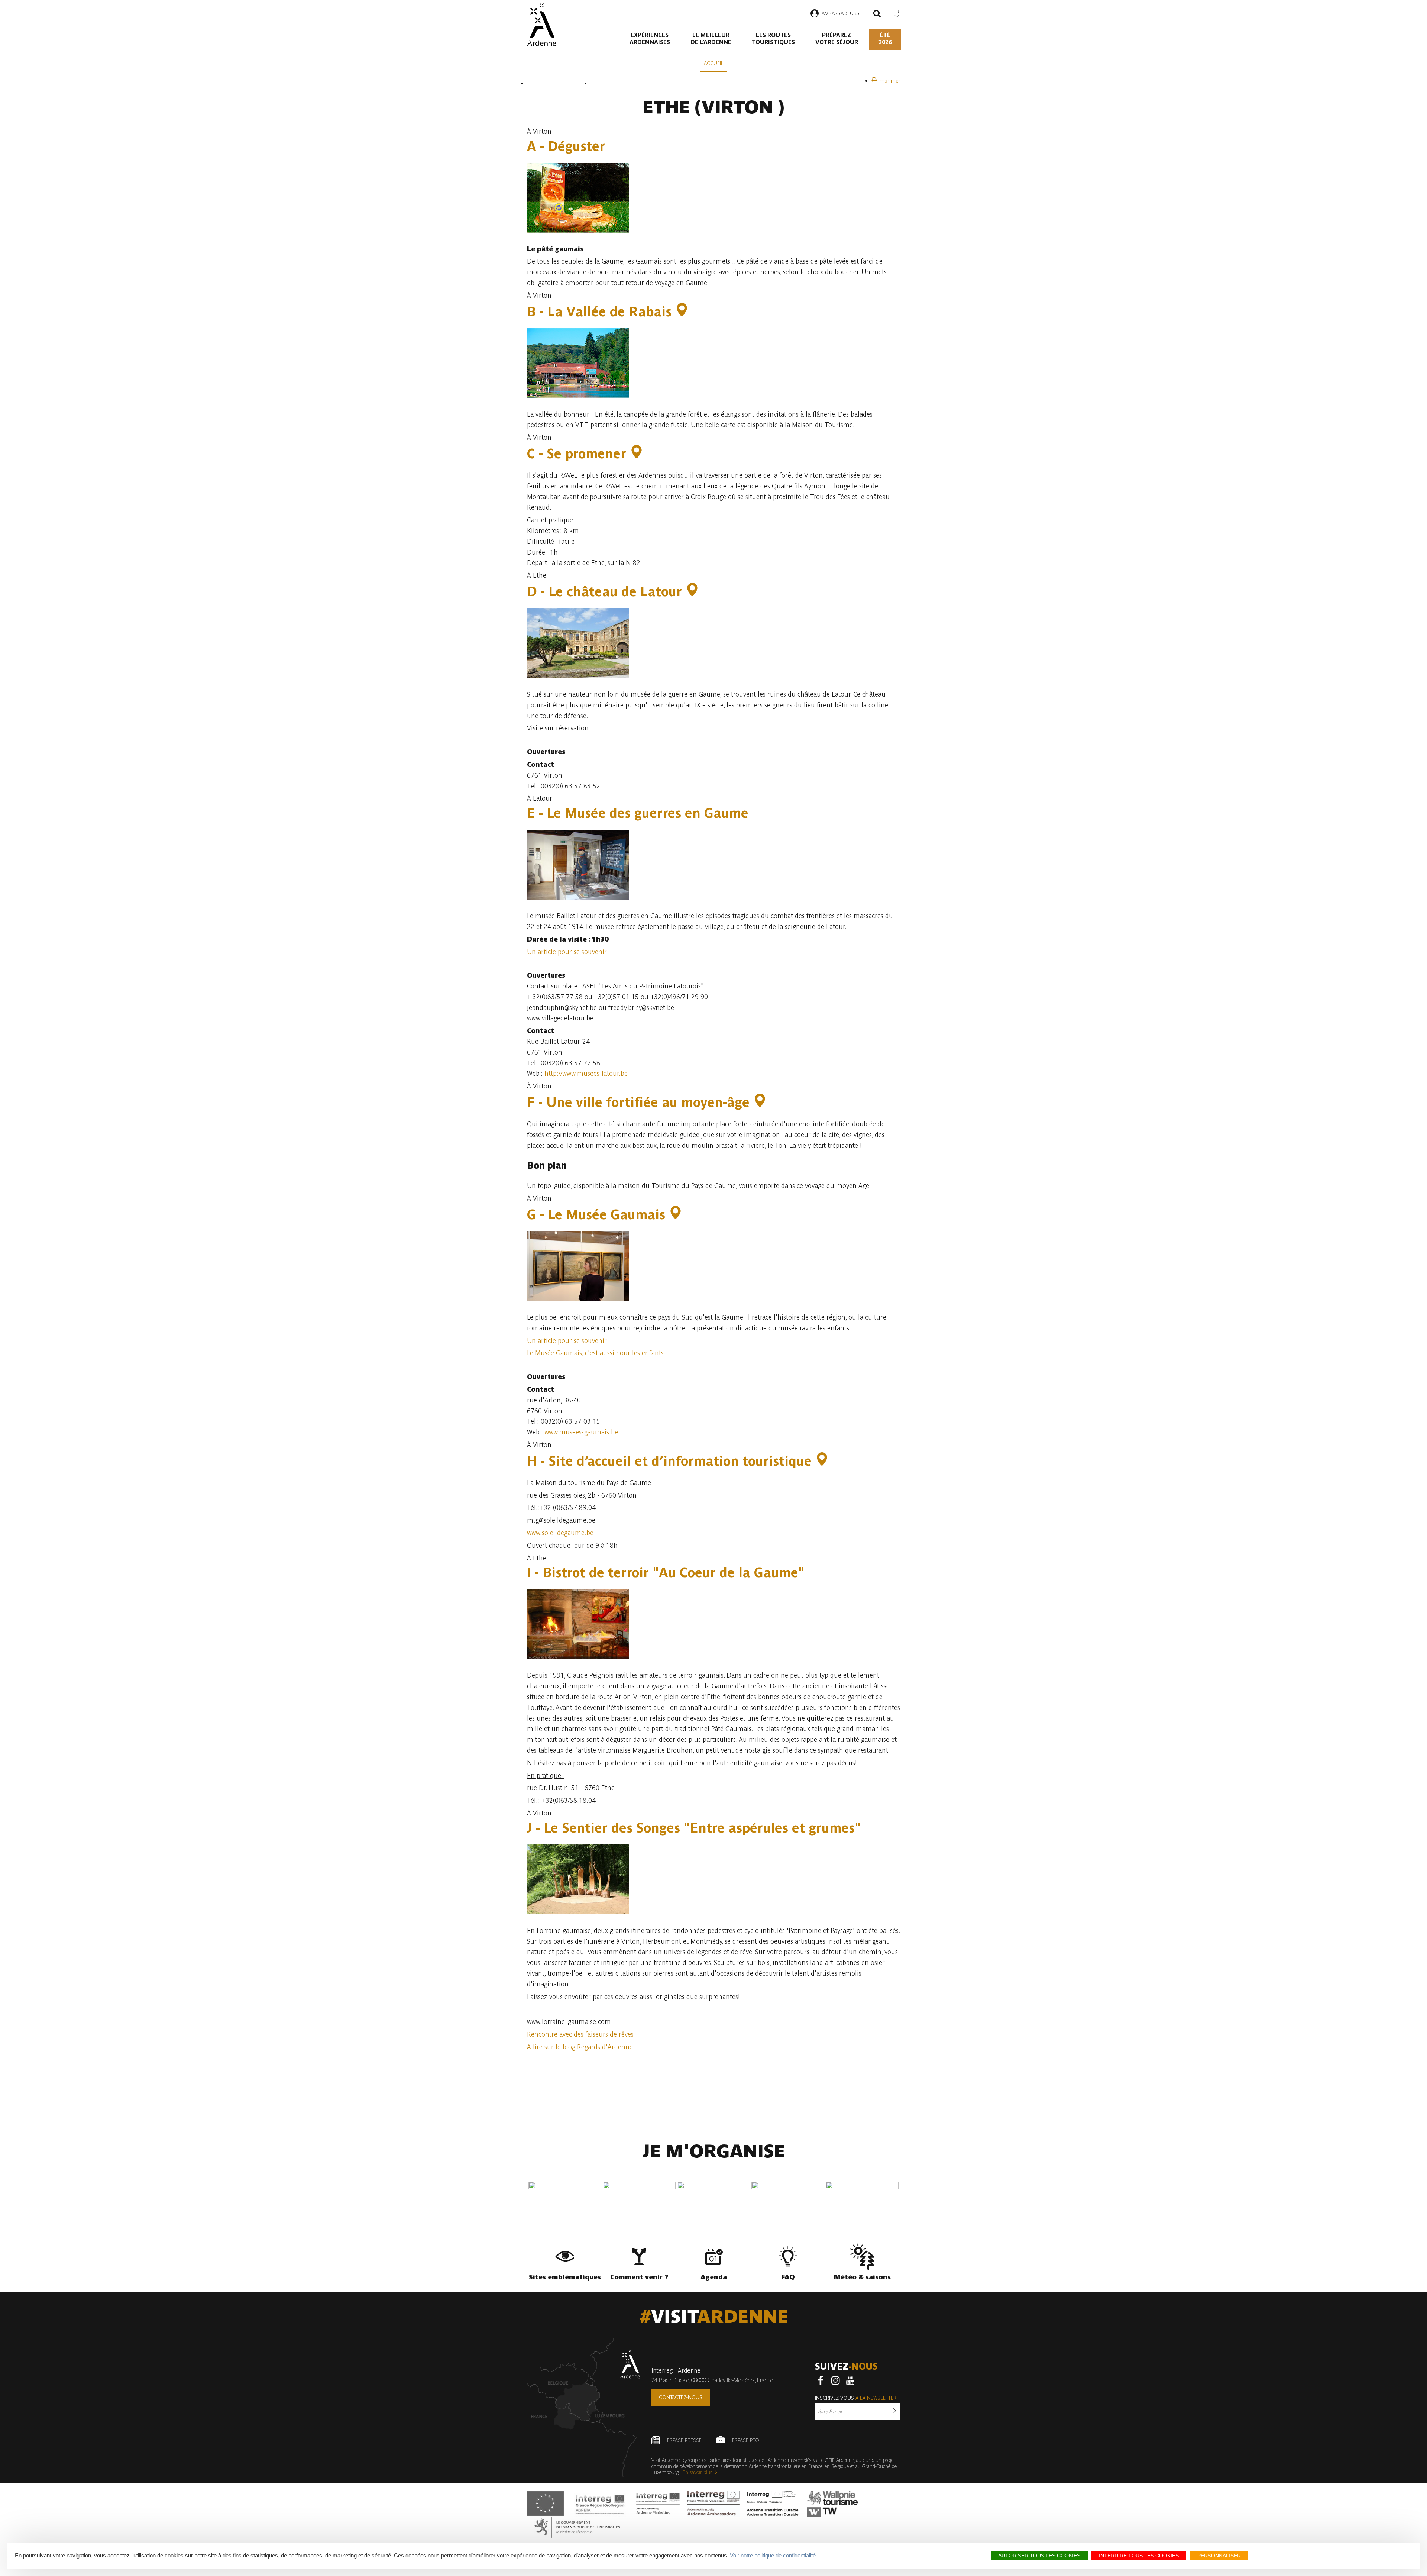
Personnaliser (1219, 2556)
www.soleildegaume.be (560, 1533)
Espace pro (745, 2440)
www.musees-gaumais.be (581, 1432)
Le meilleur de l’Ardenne (711, 39)
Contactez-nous (681, 2397)
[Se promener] (637, 454)
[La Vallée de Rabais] (682, 312)
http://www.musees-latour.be (586, 1073)
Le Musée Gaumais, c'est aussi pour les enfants (595, 1353)
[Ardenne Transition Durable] (773, 2504)
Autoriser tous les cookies (1039, 2556)
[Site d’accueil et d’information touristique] (822, 1461)
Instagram (835, 2380)
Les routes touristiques (773, 39)
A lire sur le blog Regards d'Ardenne (580, 2047)
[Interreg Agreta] (600, 2504)
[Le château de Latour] (692, 592)
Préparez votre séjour (837, 39)
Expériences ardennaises (650, 39)
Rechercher (877, 14)
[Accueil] (542, 25)
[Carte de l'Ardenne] (584, 2408)
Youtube (850, 2380)
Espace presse (684, 2440)
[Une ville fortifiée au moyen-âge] (760, 1102)
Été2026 (885, 39)
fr (897, 12)
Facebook (821, 2380)
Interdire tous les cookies (1139, 2556)
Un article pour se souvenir (567, 952)
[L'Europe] (545, 2504)
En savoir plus (698, 2472)
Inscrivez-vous (856, 2398)
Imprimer (889, 81)
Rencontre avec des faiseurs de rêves (580, 2034)
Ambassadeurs (841, 13)
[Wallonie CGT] (832, 2504)
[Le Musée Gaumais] (676, 1215)
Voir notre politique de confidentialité (773, 2555)
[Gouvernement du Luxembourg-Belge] (577, 2527)
